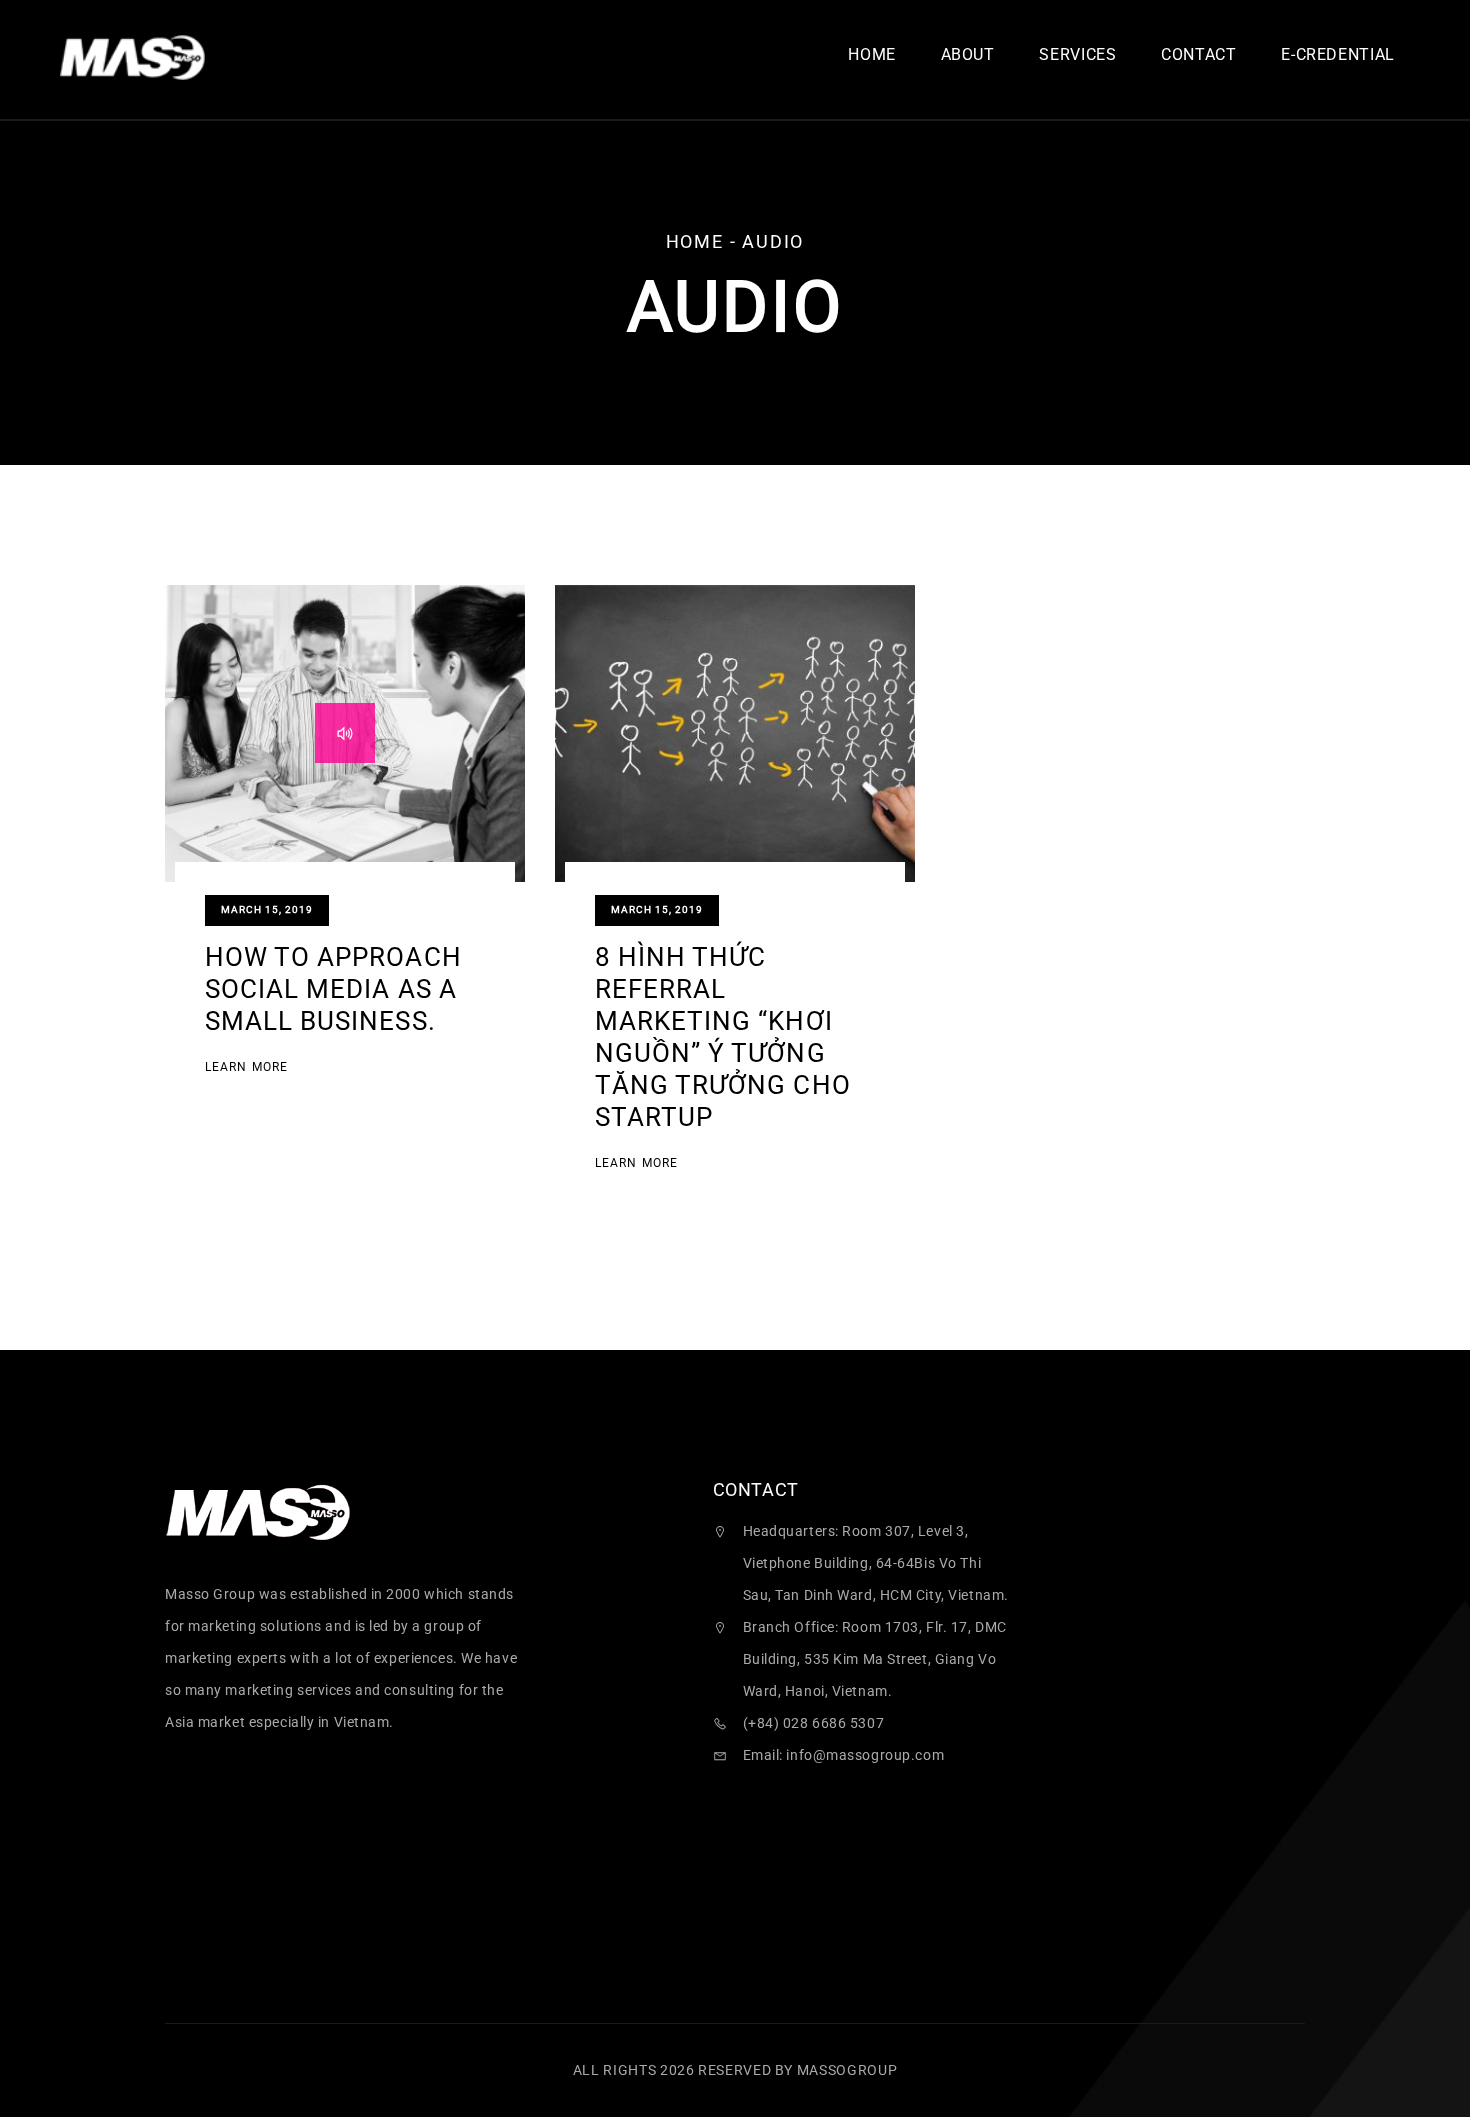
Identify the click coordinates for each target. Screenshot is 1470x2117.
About (968, 55)
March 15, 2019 (267, 909)
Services (1077, 55)
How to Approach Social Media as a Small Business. (333, 989)
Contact (1198, 55)
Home (872, 55)
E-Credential (1338, 55)
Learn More (246, 1068)
